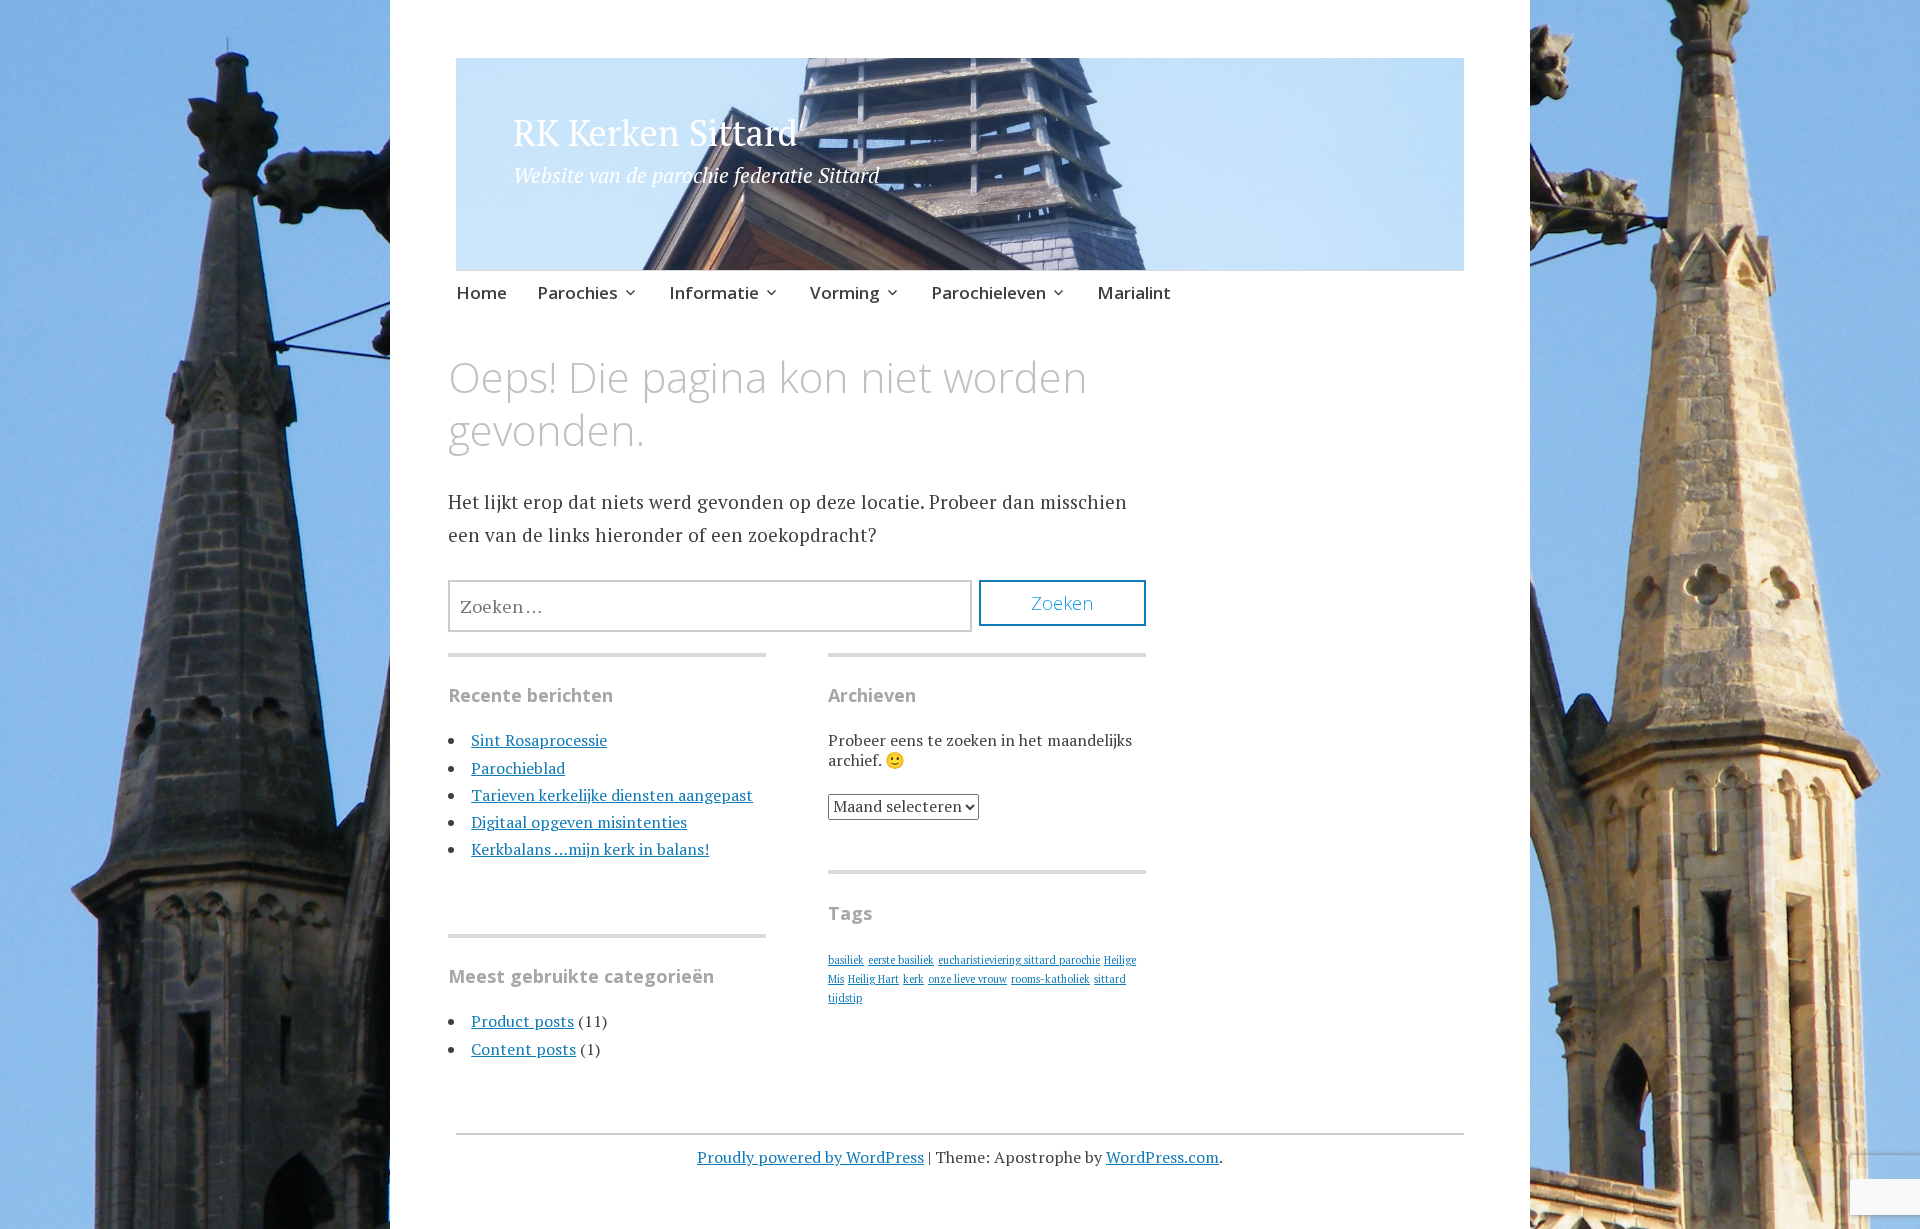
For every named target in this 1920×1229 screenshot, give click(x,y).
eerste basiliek (901, 960)
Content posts (523, 1049)
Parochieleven (988, 292)
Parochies (577, 292)
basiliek (846, 960)
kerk (913, 979)
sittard (1110, 979)
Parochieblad (518, 768)
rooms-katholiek (1050, 979)
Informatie (714, 292)
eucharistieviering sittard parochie (1019, 960)
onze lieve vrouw (967, 979)
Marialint (1134, 292)
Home (481, 292)
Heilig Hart (873, 979)
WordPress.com (1162, 1157)
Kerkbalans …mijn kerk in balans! (590, 849)
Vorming (845, 292)
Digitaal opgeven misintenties (579, 822)
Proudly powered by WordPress (810, 1157)
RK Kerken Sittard (655, 132)
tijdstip (845, 998)
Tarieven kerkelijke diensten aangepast (612, 795)
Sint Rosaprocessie (539, 740)
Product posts (522, 1021)
